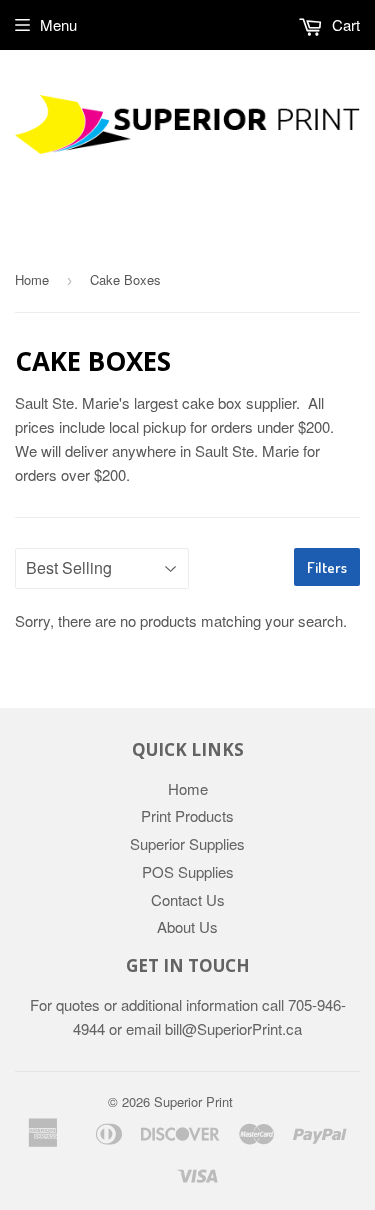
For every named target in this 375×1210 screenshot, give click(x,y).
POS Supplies (188, 871)
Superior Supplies (187, 843)
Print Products (187, 815)
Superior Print (193, 1101)
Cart (344, 24)
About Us (187, 926)
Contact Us (188, 899)
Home (32, 279)
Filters (327, 567)
